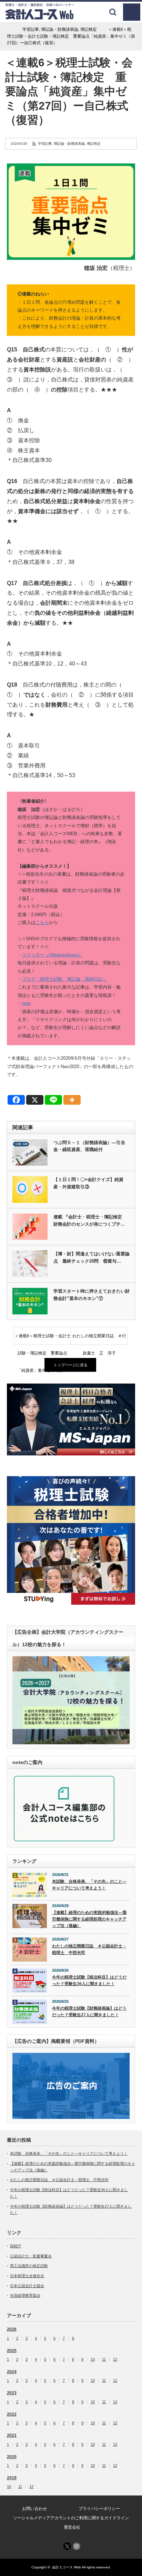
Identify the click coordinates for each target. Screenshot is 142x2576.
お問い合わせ (34, 2509)
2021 (12, 2435)
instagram (77, 2546)
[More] (72, 1100)
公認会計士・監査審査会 (31, 2256)
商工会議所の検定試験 (29, 2266)
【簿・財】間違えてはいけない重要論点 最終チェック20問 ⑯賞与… (92, 1257)
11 (104, 2360)
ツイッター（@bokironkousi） (53, 955)
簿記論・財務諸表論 (69, 144)
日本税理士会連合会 (27, 2276)
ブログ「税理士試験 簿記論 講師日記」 (65, 979)
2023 (12, 2393)
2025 (12, 2351)
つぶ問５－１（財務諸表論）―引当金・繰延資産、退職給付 (89, 1146)
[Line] (53, 1100)
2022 (12, 2414)
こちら (42, 922)
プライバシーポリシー (99, 2509)
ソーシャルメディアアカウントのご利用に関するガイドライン (71, 2518)
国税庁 (16, 2246)
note (26, 1003)
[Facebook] (16, 1100)
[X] (35, 1100)
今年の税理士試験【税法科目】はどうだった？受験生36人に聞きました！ (89, 1980)
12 (115, 2360)
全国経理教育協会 (25, 2295)
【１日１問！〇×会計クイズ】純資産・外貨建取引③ (88, 1183)
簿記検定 (94, 144)
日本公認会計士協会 (27, 2286)
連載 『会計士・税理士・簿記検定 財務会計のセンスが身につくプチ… (90, 1220)
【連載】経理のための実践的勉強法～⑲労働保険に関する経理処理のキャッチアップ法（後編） (89, 1919)
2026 (12, 2329)
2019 (12, 2478)
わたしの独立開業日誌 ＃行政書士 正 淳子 (99, 1339)
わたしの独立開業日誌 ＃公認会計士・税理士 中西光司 (89, 1949)
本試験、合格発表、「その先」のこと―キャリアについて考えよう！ (89, 1885)
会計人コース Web (67, 2567)
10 (93, 2360)
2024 (12, 2372)
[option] (71, 1419)
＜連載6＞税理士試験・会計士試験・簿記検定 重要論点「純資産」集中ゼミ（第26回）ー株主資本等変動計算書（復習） (43, 1339)
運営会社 (72, 2527)
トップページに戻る (70, 1365)
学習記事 (45, 144)
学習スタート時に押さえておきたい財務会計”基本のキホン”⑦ (92, 1295)
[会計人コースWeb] (40, 17)
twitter (67, 2546)
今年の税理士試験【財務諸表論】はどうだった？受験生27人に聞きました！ (89, 2012)
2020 (12, 2457)
